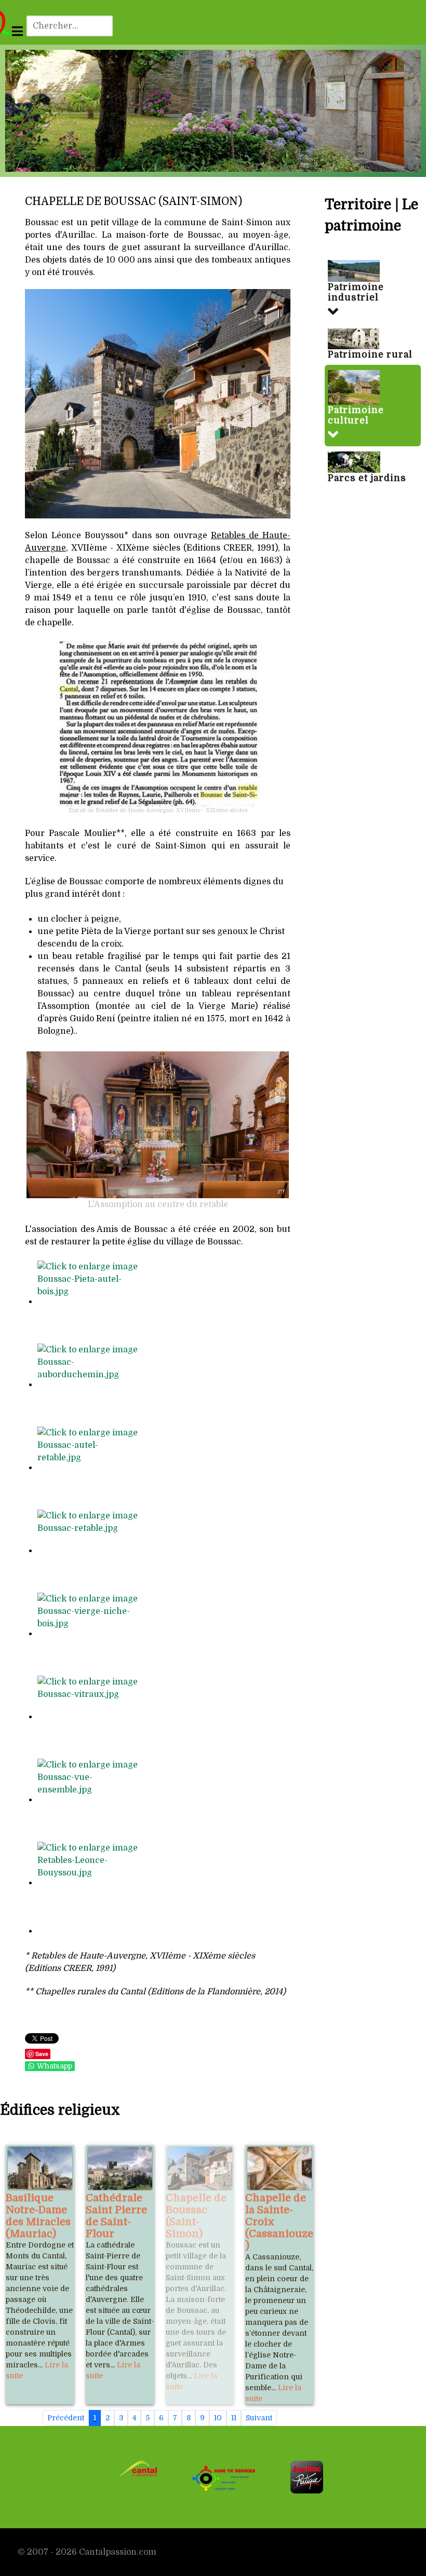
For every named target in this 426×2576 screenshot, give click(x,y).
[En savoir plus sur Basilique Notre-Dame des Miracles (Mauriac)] (40, 2168)
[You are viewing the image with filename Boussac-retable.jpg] (89, 1551)
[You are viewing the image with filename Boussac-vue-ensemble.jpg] (89, 1800)
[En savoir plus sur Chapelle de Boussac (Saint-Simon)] (200, 2168)
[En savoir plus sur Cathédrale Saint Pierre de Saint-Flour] (120, 2168)
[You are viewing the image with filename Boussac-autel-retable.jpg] (89, 1468)
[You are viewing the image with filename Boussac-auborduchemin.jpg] (89, 1385)
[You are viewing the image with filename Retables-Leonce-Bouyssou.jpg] (89, 1883)
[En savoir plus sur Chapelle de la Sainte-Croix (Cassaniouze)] (279, 2168)
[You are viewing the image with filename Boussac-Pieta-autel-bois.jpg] (89, 1301)
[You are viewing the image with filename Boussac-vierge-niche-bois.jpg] (89, 1634)
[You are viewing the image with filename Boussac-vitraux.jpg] (89, 1717)
